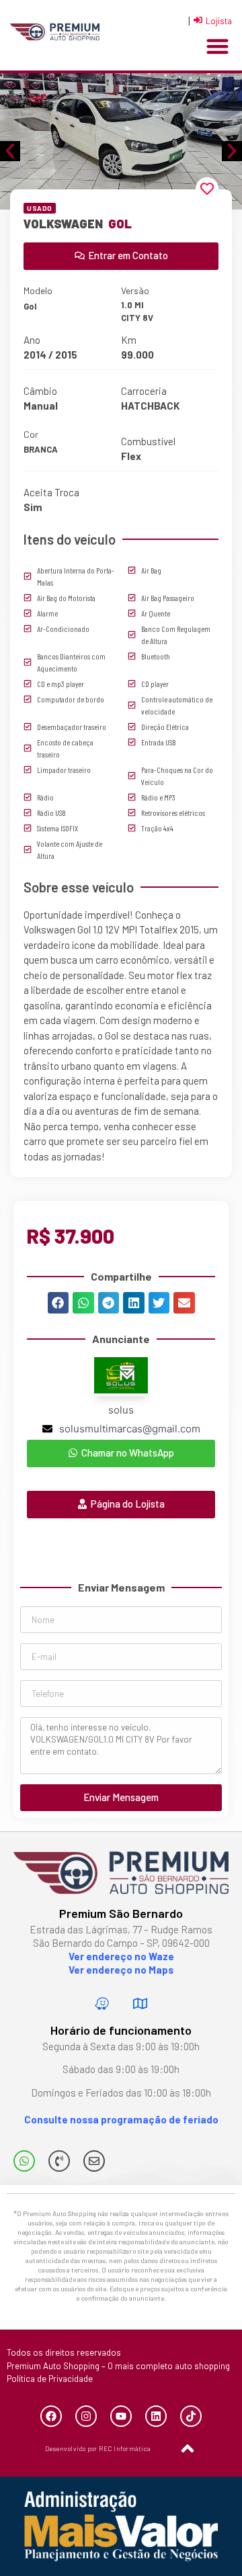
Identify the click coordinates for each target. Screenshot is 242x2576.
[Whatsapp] (24, 2161)
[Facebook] (51, 2416)
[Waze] (102, 2003)
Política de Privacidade (50, 2379)
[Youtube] (121, 2416)
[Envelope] (94, 2161)
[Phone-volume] (59, 2161)
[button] (217, 47)
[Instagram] (86, 2416)
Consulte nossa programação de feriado (121, 2119)
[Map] (140, 2003)
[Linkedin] (156, 2416)
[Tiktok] (191, 2416)
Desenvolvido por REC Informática (98, 2448)
